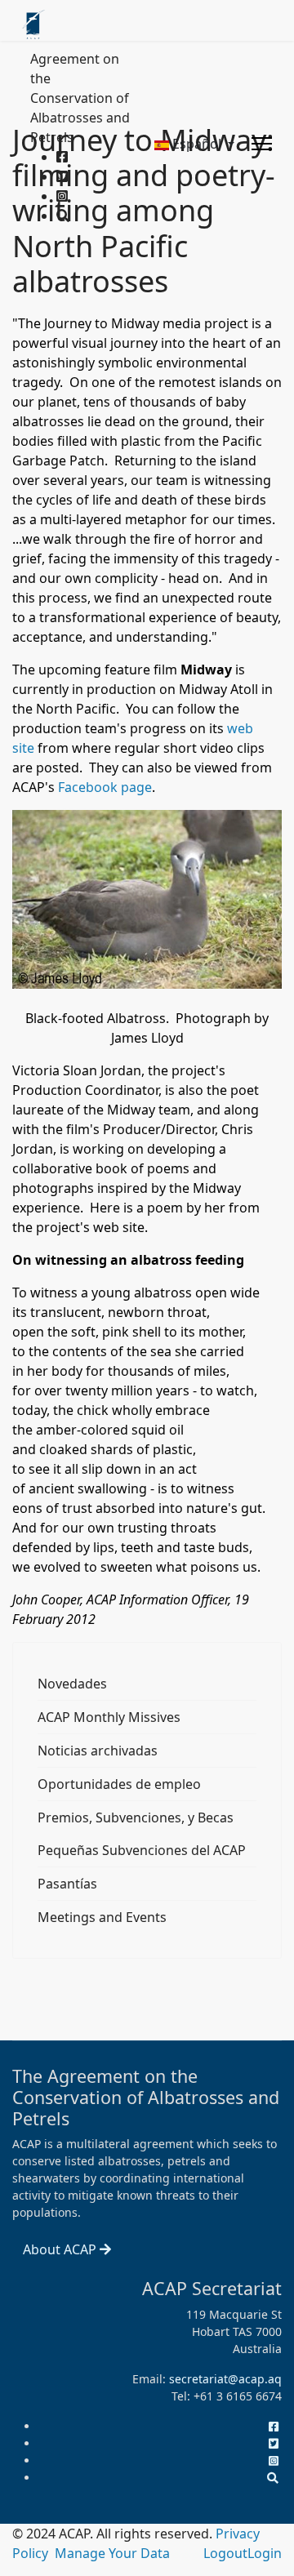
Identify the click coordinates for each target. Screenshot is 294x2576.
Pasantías (67, 1884)
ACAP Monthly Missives (109, 1717)
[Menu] (262, 144)
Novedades (72, 1684)
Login (265, 2553)
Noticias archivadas (98, 1751)
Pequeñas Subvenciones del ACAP (142, 1850)
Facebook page (105, 787)
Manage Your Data (112, 2553)
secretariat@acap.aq (225, 2379)
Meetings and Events (102, 1917)
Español (197, 144)
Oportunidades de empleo (119, 1784)
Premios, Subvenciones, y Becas (136, 1817)
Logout (225, 2553)
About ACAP (61, 2249)
